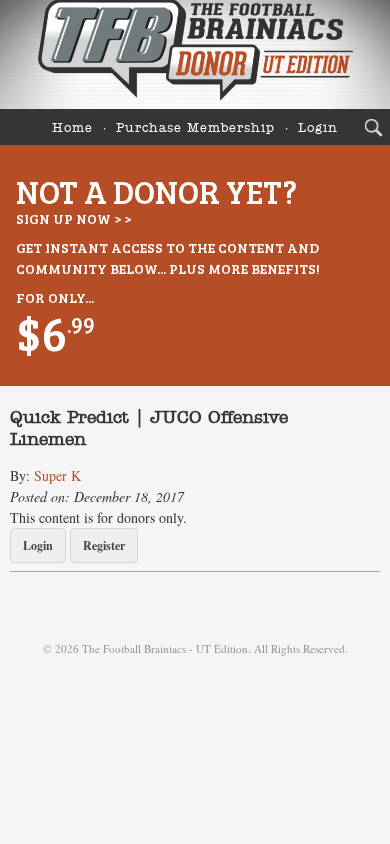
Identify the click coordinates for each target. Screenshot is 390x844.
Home (72, 128)
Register (104, 545)
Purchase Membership (195, 128)
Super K (57, 475)
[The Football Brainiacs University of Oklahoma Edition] (195, 54)
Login (318, 128)
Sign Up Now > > (73, 218)
